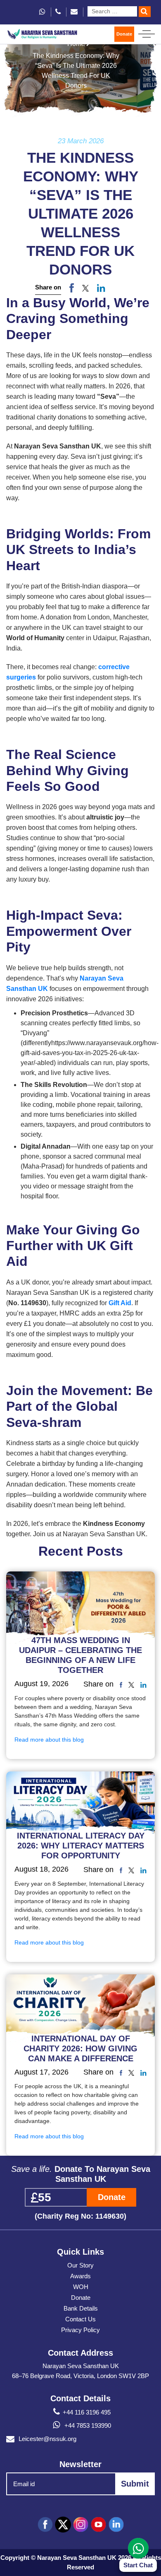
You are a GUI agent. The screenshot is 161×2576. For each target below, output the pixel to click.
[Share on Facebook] (72, 288)
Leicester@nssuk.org (47, 2439)
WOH (81, 2287)
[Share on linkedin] (101, 288)
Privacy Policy (80, 2330)
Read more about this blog (49, 1740)
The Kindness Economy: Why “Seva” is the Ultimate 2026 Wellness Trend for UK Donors (76, 71)
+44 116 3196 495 (87, 2412)
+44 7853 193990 (87, 2425)
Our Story (80, 2265)
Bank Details (81, 2308)
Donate (124, 34)
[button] (85, 288)
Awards (80, 2276)
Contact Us (80, 2319)
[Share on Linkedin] (143, 1684)
